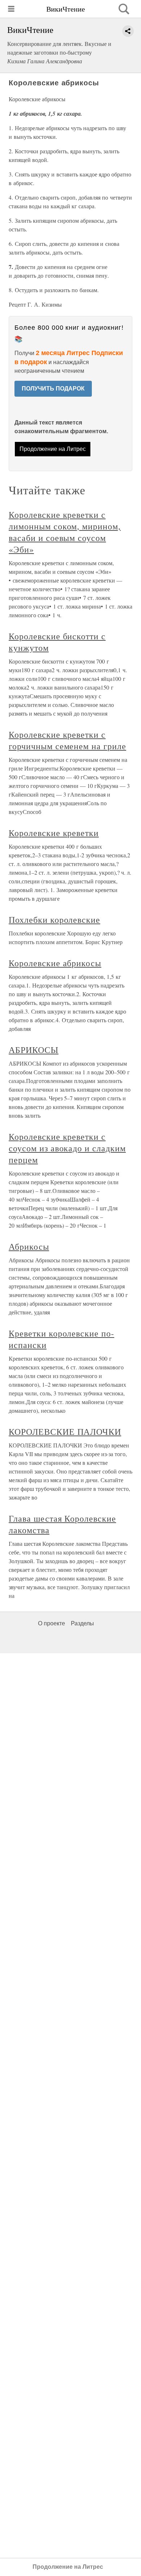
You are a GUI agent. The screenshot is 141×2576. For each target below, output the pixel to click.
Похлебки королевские (54, 920)
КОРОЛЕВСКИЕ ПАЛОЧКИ (65, 1432)
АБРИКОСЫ (34, 1050)
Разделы (82, 1623)
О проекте (52, 1623)
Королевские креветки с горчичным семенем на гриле (67, 740)
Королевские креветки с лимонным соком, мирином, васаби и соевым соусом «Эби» (65, 532)
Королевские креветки (54, 833)
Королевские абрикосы (55, 963)
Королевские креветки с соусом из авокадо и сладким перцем (67, 1148)
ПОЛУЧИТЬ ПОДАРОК (53, 389)
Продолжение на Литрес (53, 449)
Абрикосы (29, 1246)
